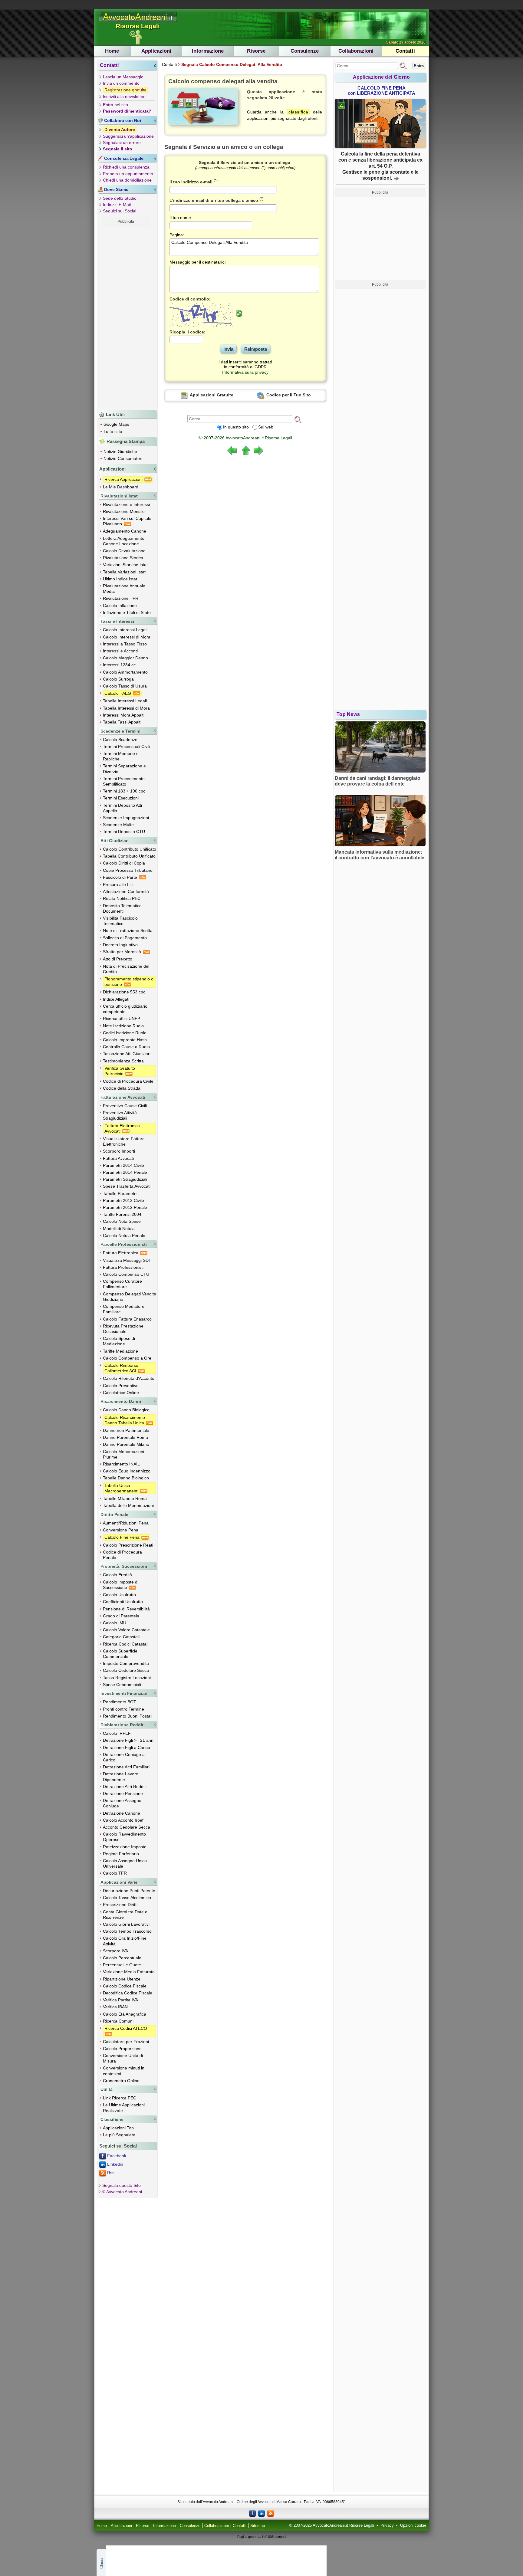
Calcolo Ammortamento (125, 672)
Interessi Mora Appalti (124, 715)
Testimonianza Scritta (123, 1061)
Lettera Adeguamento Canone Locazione (124, 541)
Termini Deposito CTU (124, 832)
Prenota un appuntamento (128, 174)
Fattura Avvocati (118, 1158)
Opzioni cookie (413, 2525)
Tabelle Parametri (120, 1193)
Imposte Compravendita (126, 1663)
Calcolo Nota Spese (122, 1221)
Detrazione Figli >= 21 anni (129, 1740)
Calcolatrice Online (121, 1393)
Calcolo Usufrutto (119, 1595)
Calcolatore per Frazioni (126, 2042)
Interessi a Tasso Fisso (125, 644)
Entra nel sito (115, 105)
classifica (298, 112)
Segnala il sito (118, 149)
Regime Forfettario (121, 1854)
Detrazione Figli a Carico (127, 1747)
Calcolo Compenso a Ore (127, 1358)
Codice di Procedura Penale (122, 1555)
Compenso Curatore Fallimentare (122, 1284)
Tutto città (113, 432)
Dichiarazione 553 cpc (124, 992)
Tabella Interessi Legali (125, 701)
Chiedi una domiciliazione (127, 180)
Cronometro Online (121, 2081)
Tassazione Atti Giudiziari (127, 1054)
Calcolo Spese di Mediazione (119, 1341)
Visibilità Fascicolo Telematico (120, 921)
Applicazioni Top (118, 2128)
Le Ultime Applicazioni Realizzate (124, 2108)
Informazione (208, 51)
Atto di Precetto (118, 959)
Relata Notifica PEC (122, 898)
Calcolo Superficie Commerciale (120, 1654)
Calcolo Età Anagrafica (125, 2014)
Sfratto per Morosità (123, 952)
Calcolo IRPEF (117, 1733)
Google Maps (116, 424)
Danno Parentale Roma (125, 1437)
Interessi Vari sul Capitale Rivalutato (127, 521)
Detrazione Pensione (123, 1793)
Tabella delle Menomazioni (128, 1505)
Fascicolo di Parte (121, 877)
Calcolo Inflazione (120, 605)
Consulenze (305, 51)
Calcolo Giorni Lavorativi (126, 1924)
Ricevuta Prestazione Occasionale (123, 1329)
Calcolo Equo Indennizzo (127, 1471)
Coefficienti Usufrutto (123, 1602)
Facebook (117, 2156)
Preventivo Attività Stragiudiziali (120, 1115)
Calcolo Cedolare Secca (126, 1670)
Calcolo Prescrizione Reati (128, 1545)
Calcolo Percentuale (122, 1958)
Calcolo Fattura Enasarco (127, 1319)
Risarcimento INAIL (121, 1464)
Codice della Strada (122, 1088)
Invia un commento (121, 83)
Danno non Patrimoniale (126, 1430)
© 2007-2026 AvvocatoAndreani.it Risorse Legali (332, 2525)
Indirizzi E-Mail (117, 205)
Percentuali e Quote (122, 1965)
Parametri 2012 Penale (125, 1207)
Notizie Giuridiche (120, 451)
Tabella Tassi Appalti (122, 722)
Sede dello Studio (120, 198)
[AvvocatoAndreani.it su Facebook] (252, 2513)
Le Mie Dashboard (121, 487)
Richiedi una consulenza (126, 167)
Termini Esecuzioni (121, 798)
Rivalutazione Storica (123, 558)
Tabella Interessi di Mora (126, 708)
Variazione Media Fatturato (129, 1972)
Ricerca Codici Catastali (126, 1644)
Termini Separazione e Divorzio (124, 769)
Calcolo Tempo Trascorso (127, 1931)
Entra (419, 66)
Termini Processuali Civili (127, 747)
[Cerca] (298, 419)
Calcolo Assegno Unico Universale (125, 1863)
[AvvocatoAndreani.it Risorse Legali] (139, 22)
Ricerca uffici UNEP (122, 1019)
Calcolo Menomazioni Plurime (123, 1454)
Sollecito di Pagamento (125, 938)
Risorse (256, 51)
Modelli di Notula (119, 1229)
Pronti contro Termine (123, 1709)
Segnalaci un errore (122, 143)
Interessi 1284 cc (119, 665)
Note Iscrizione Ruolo (123, 1026)
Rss (111, 2173)
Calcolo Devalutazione (124, 551)
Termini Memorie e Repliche (121, 756)
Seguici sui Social (120, 211)
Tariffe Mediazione (120, 1351)
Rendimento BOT (120, 1702)
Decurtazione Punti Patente (129, 1891)
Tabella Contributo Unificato (129, 856)
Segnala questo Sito (122, 2185)
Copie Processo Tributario (128, 870)
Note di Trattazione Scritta (128, 930)
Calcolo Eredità (117, 1575)
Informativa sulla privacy (245, 372)
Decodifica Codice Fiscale (128, 1993)
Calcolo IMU (115, 1623)
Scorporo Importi (119, 1151)
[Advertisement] (126, 317)
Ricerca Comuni (118, 2021)
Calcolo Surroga (118, 679)
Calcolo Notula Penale (124, 1235)
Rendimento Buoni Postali (128, 1716)
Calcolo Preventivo (121, 1386)
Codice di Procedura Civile (128, 1081)
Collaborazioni (356, 51)
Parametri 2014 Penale (125, 1172)
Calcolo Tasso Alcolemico (127, 1898)
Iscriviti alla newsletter (124, 97)
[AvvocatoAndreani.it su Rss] (271, 2513)
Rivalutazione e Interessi (126, 504)
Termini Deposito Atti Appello (122, 808)
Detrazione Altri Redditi (125, 1787)
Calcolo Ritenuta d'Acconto (129, 1378)
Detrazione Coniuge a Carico (124, 1757)
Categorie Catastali (121, 1637)
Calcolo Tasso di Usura (125, 686)
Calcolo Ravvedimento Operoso (124, 1837)
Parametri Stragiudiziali (125, 1179)
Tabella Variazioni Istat (124, 572)
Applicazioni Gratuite (211, 395)
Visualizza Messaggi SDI (126, 1260)
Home (112, 51)
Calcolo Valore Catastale (126, 1630)
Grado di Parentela (121, 1616)
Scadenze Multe (118, 825)
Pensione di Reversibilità (126, 1609)
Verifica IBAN (115, 2007)
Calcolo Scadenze (120, 740)
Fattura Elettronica (121, 1253)
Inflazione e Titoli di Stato (127, 612)
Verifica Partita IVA (120, 2000)
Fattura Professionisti (123, 1267)
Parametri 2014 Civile (123, 1165)
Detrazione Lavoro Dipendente (121, 1777)
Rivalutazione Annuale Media (124, 589)
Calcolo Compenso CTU (126, 1274)
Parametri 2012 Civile (123, 1200)
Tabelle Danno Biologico (126, 1478)
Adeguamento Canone (125, 531)
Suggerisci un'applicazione (128, 136)
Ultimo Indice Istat (120, 579)
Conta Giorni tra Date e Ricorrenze (125, 1915)
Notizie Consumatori (123, 458)
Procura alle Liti (118, 884)
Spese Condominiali (122, 1685)
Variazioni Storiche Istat (125, 565)
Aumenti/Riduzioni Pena (126, 1523)
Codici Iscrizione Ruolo (125, 1033)
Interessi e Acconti (120, 651)
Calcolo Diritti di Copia (124, 863)
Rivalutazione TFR (121, 598)
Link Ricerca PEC (120, 2098)
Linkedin (115, 2164)
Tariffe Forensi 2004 (122, 1214)
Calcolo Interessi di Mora (127, 637)
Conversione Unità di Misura (123, 2058)
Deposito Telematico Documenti (122, 908)
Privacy (387, 2525)
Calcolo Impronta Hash (125, 1040)
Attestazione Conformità (126, 891)
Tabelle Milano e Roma (125, 1498)
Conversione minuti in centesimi (124, 2071)
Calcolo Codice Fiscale (125, 1986)
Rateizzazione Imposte (125, 1847)
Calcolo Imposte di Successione (121, 1585)
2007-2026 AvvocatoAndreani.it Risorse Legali (245, 438)
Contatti (405, 51)
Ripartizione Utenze (122, 1979)
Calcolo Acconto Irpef (123, 1820)
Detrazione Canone (122, 1813)
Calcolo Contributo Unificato (130, 849)
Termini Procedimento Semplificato (124, 781)
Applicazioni (156, 51)
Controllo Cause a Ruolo (126, 1047)
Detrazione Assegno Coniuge (122, 1803)
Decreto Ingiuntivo (120, 945)
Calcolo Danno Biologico (126, 1410)
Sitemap (258, 2526)
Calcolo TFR (115, 1873)
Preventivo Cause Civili (125, 1106)
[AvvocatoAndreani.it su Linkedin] (261, 2513)
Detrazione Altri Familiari (126, 1767)
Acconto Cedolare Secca (127, 1827)
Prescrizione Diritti (120, 1905)
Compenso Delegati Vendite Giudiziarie (130, 1297)
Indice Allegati (116, 999)
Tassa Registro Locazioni (127, 1678)
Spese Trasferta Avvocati (127, 1186)
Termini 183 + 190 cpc (124, 791)
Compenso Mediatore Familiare (124, 1309)
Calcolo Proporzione (122, 2049)
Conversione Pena (121, 1530)
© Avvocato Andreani (122, 2192)
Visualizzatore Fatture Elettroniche (124, 1141)
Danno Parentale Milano (126, 1444)
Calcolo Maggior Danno (125, 658)
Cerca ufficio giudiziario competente (125, 1009)
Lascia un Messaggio (123, 77)
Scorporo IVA (115, 1951)
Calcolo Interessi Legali (125, 630)
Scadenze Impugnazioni (126, 818)
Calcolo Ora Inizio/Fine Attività (125, 1941)
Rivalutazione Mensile (124, 511)
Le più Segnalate (119, 2135)
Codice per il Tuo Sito (288, 395)
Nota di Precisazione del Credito (126, 969)
